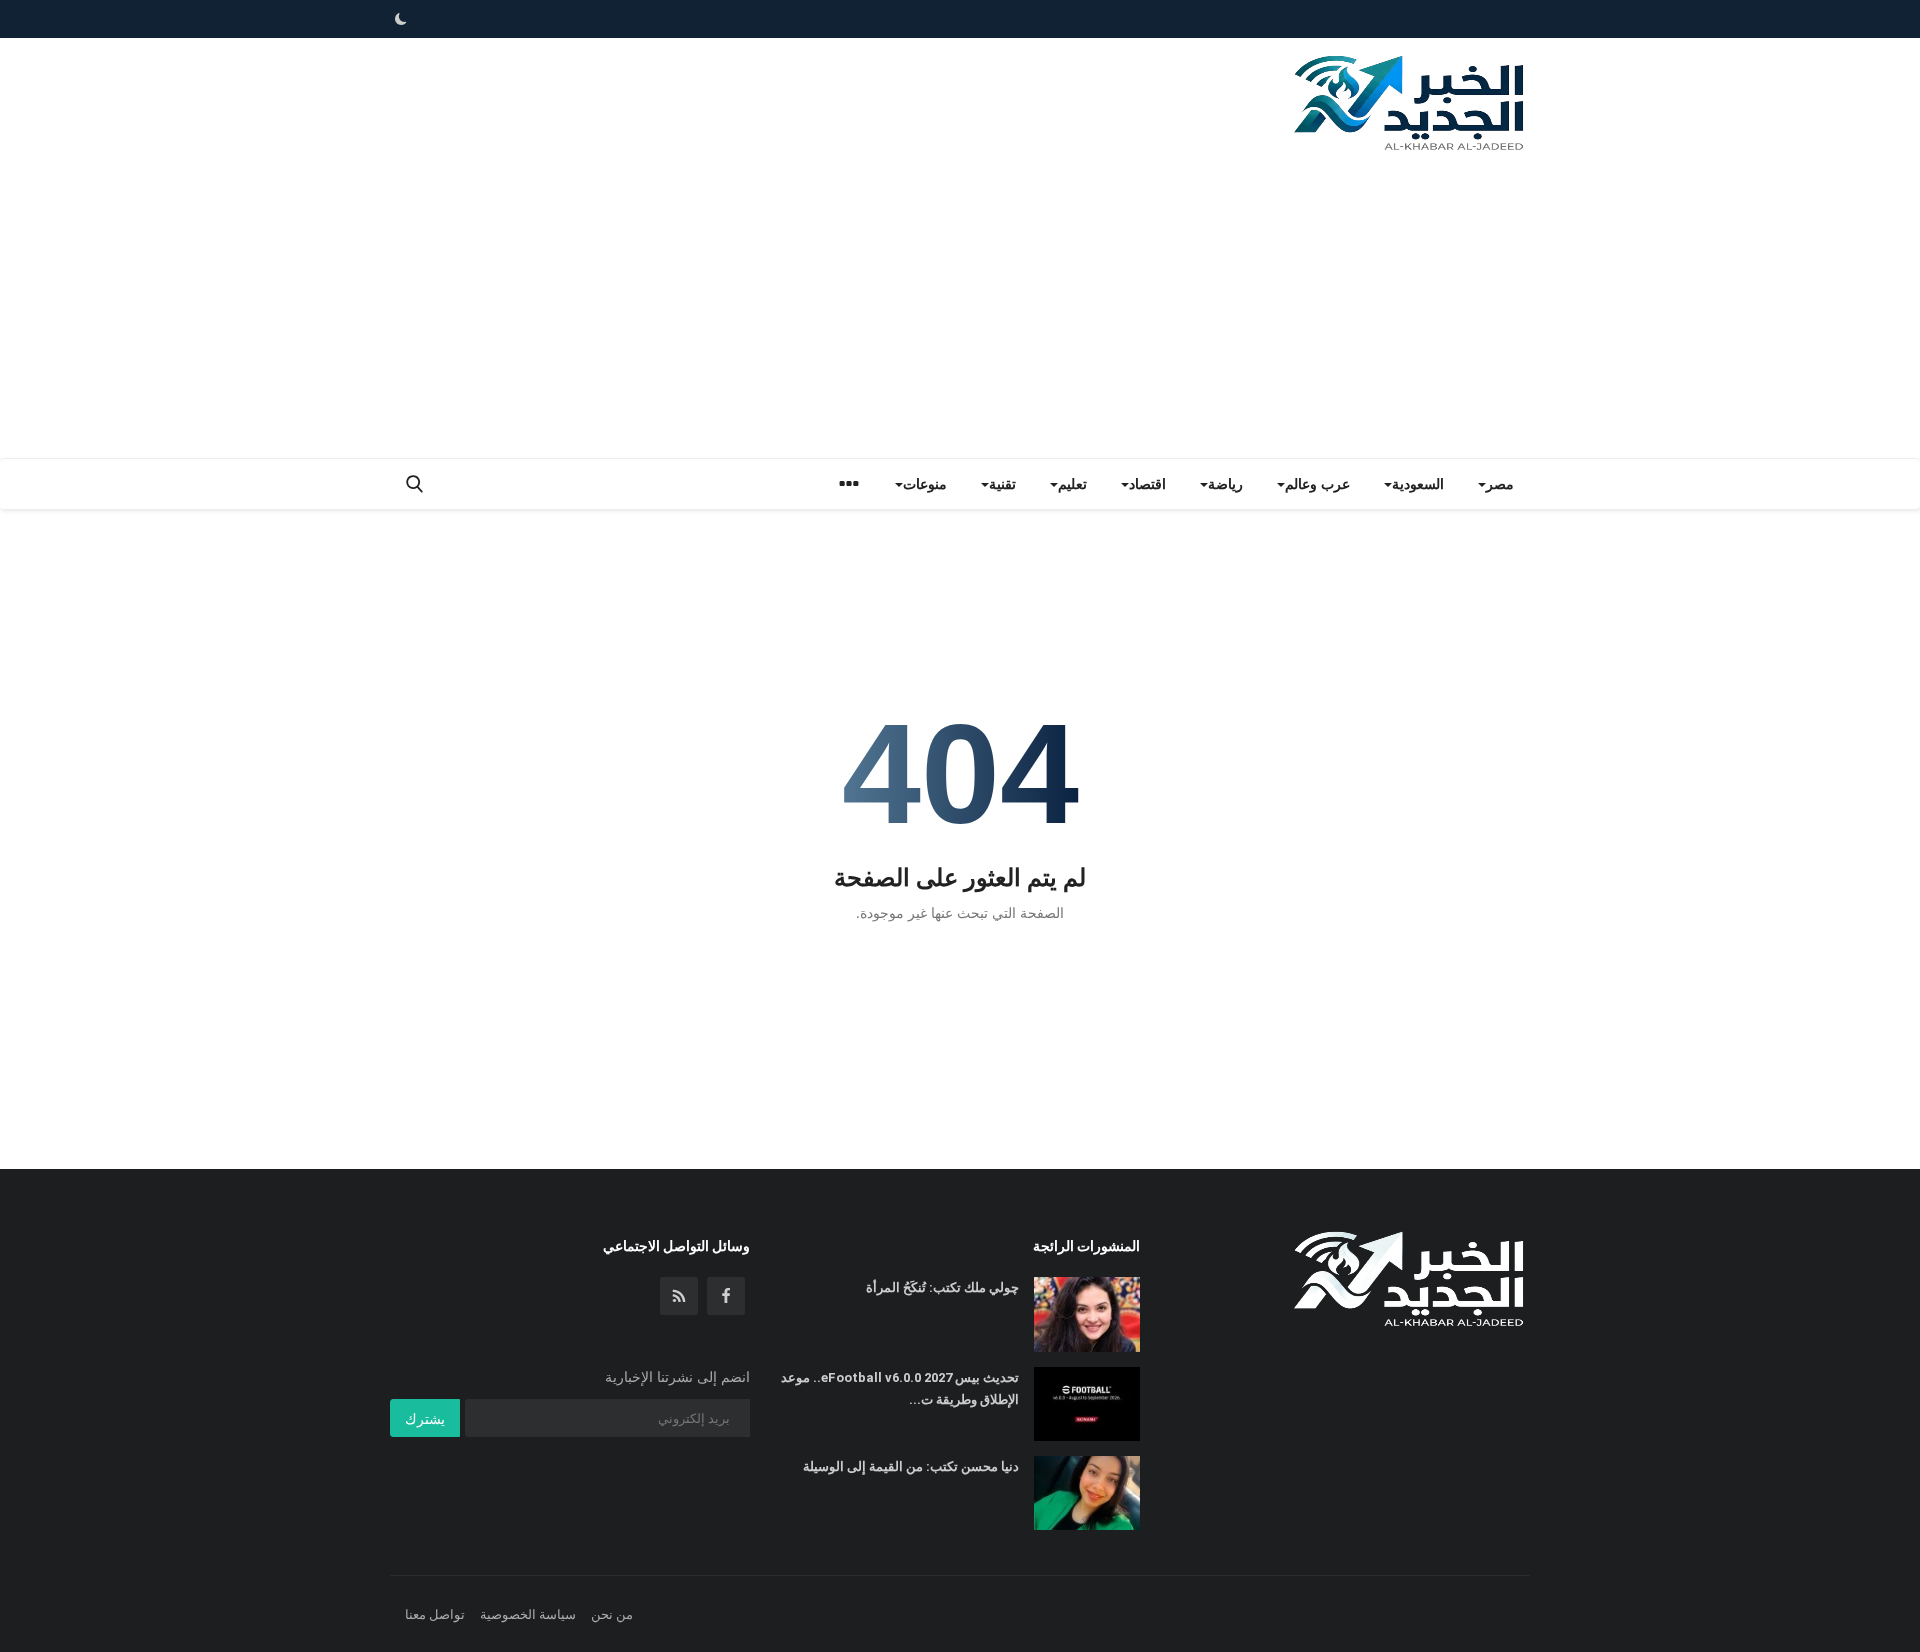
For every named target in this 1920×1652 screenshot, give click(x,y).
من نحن (612, 1614)
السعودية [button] (1418, 483)
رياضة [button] (1225, 483)
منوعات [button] (925, 483)
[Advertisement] (960, 308)
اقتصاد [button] (1147, 483)
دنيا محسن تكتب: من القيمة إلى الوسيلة (911, 1466)
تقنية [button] (1002, 483)
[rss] (679, 1296)
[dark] (401, 19)
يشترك (425, 1418)
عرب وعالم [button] (1317, 483)
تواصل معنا (435, 1614)
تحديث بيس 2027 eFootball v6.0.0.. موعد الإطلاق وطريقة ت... (900, 1388)
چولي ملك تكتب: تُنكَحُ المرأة (942, 1287)
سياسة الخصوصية (528, 1614)
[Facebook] (726, 1296)
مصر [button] (1500, 483)
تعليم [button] (1072, 483)
